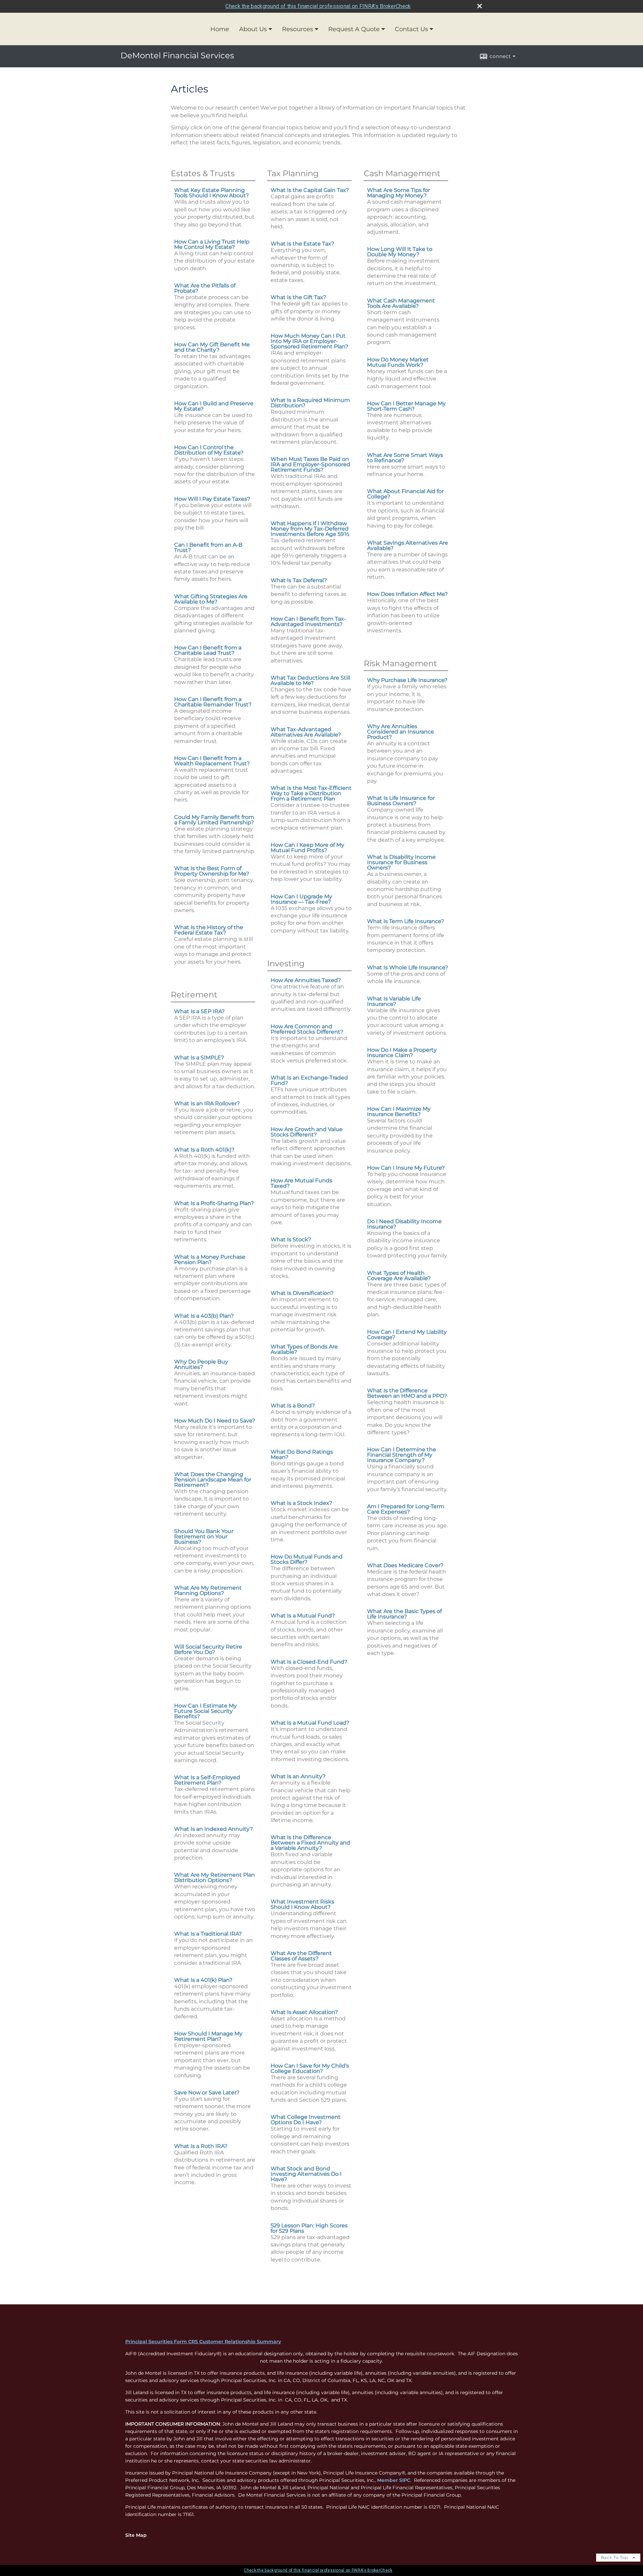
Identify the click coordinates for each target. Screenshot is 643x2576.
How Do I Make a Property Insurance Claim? (402, 1053)
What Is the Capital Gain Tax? (310, 190)
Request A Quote (354, 29)
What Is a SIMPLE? (199, 1058)
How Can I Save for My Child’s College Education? (310, 2068)
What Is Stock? (291, 1239)
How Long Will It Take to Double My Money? (400, 252)
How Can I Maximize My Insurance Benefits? (399, 1111)
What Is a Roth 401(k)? (204, 1150)
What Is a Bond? (293, 1406)
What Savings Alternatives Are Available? (408, 545)
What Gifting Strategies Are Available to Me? (211, 599)
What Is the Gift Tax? (298, 297)
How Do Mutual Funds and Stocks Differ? (307, 1559)
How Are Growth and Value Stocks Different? (307, 1132)
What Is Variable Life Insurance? (394, 1001)
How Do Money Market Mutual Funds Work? (398, 362)
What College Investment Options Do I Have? (306, 2120)
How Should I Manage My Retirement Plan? (208, 2036)
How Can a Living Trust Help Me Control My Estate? (212, 244)
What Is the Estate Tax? (302, 244)
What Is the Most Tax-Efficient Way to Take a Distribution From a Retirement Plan (311, 793)
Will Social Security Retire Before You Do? (208, 1649)
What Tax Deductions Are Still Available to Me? (310, 680)
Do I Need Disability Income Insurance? (404, 1224)
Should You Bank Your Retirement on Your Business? (204, 1537)
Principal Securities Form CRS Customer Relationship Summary (203, 2342)
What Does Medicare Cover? (405, 1565)
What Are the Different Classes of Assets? (301, 1956)
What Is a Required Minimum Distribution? (310, 403)
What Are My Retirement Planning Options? (208, 1590)
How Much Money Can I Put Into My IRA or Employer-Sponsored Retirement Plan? (309, 341)
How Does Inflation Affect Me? (407, 594)
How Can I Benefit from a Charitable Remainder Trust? (213, 702)
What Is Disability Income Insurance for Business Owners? (401, 862)
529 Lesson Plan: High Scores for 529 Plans (309, 2228)
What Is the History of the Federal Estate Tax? (209, 930)
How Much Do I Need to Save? (215, 1421)
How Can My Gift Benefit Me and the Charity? (212, 347)
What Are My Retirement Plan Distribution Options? (215, 1877)
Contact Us (411, 29)
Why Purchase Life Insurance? (407, 680)
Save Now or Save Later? (207, 2093)
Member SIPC (394, 2480)
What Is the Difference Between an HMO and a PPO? (407, 1393)
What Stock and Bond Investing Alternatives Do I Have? (306, 2174)
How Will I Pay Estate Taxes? (212, 499)
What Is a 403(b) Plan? (204, 1316)
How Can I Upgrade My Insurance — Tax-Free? (301, 899)
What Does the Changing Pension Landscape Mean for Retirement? (213, 1480)
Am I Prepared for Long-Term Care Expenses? (406, 1509)
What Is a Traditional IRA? (208, 1934)
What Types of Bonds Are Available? (304, 1349)
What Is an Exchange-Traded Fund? (309, 1080)
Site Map (136, 2535)
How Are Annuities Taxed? (306, 980)
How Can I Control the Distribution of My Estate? (209, 450)
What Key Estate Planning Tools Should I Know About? (211, 193)
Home (220, 29)
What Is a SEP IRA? (199, 1011)
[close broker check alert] (480, 6)
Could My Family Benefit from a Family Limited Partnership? (214, 820)
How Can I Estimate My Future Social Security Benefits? (205, 1711)
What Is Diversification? (302, 1293)
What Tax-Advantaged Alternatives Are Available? (306, 732)
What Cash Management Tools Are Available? (401, 303)
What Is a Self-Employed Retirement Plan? (207, 1780)
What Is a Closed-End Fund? (309, 1662)
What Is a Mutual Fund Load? (310, 1723)
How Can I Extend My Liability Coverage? (407, 1335)
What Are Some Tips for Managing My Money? (399, 193)
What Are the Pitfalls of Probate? (205, 288)
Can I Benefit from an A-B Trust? (208, 547)
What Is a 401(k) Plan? (203, 1980)
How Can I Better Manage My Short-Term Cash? (406, 406)
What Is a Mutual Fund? (303, 1616)
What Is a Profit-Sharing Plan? (214, 1203)
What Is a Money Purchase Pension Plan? (210, 1260)
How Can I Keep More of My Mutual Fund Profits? (307, 848)
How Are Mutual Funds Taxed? (301, 1183)
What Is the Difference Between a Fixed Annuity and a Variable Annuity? (310, 1843)
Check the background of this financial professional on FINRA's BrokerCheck (318, 6)
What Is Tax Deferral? (299, 580)
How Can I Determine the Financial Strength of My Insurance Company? (402, 1455)
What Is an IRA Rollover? (207, 1103)
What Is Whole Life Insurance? (408, 967)
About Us (253, 29)
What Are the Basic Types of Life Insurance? (404, 1614)
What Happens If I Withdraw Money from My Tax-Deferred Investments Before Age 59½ (310, 529)
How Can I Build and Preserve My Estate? (214, 406)
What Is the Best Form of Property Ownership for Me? (212, 871)
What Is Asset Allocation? (304, 2012)
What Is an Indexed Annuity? (213, 1829)
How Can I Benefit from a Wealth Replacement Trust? (212, 761)
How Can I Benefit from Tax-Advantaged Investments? (308, 621)
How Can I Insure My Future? (406, 1168)
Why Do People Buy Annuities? (201, 1364)
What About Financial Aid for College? (405, 494)
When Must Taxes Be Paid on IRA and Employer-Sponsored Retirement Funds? (310, 464)
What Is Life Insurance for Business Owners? (401, 801)
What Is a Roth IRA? (201, 2146)
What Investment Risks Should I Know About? (302, 1904)
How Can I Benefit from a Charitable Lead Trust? (208, 650)
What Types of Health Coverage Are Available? (399, 1276)
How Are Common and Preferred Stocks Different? (307, 1029)
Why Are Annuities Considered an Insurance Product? (401, 732)
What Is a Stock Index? (301, 1503)
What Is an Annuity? (298, 1776)
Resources (298, 29)
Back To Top (615, 2557)
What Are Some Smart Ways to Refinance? (405, 458)
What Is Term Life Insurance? (406, 921)
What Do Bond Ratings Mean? (302, 1454)
